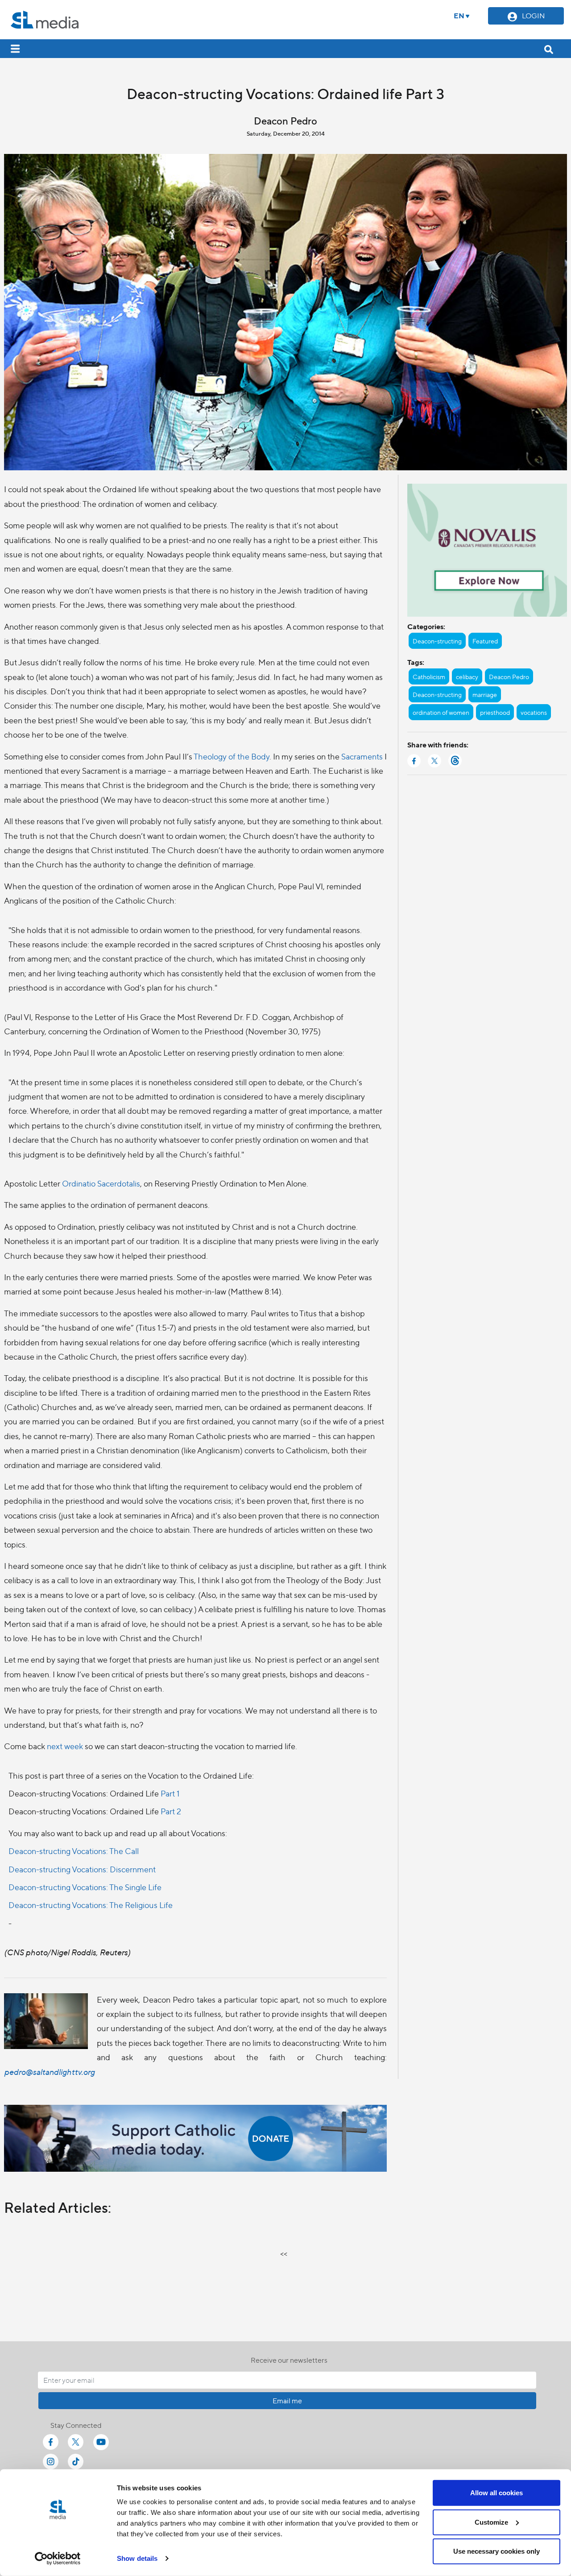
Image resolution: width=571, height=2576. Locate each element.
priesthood (495, 712)
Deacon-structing (437, 641)
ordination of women (441, 712)
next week (65, 1746)
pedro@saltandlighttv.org (49, 2072)
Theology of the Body (232, 756)
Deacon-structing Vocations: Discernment (82, 1869)
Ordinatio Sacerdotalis (101, 1183)
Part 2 (171, 1811)
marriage (485, 694)
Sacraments (362, 756)
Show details (137, 2558)
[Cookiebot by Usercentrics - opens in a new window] (58, 2559)
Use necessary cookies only (497, 2551)
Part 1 (170, 1793)
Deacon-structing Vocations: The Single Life (85, 1887)
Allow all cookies (497, 2493)
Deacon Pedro (509, 676)
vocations (534, 712)
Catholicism (429, 676)
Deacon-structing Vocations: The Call (74, 1851)
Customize (491, 2522)
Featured (485, 641)
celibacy (467, 676)
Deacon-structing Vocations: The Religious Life (91, 1905)
